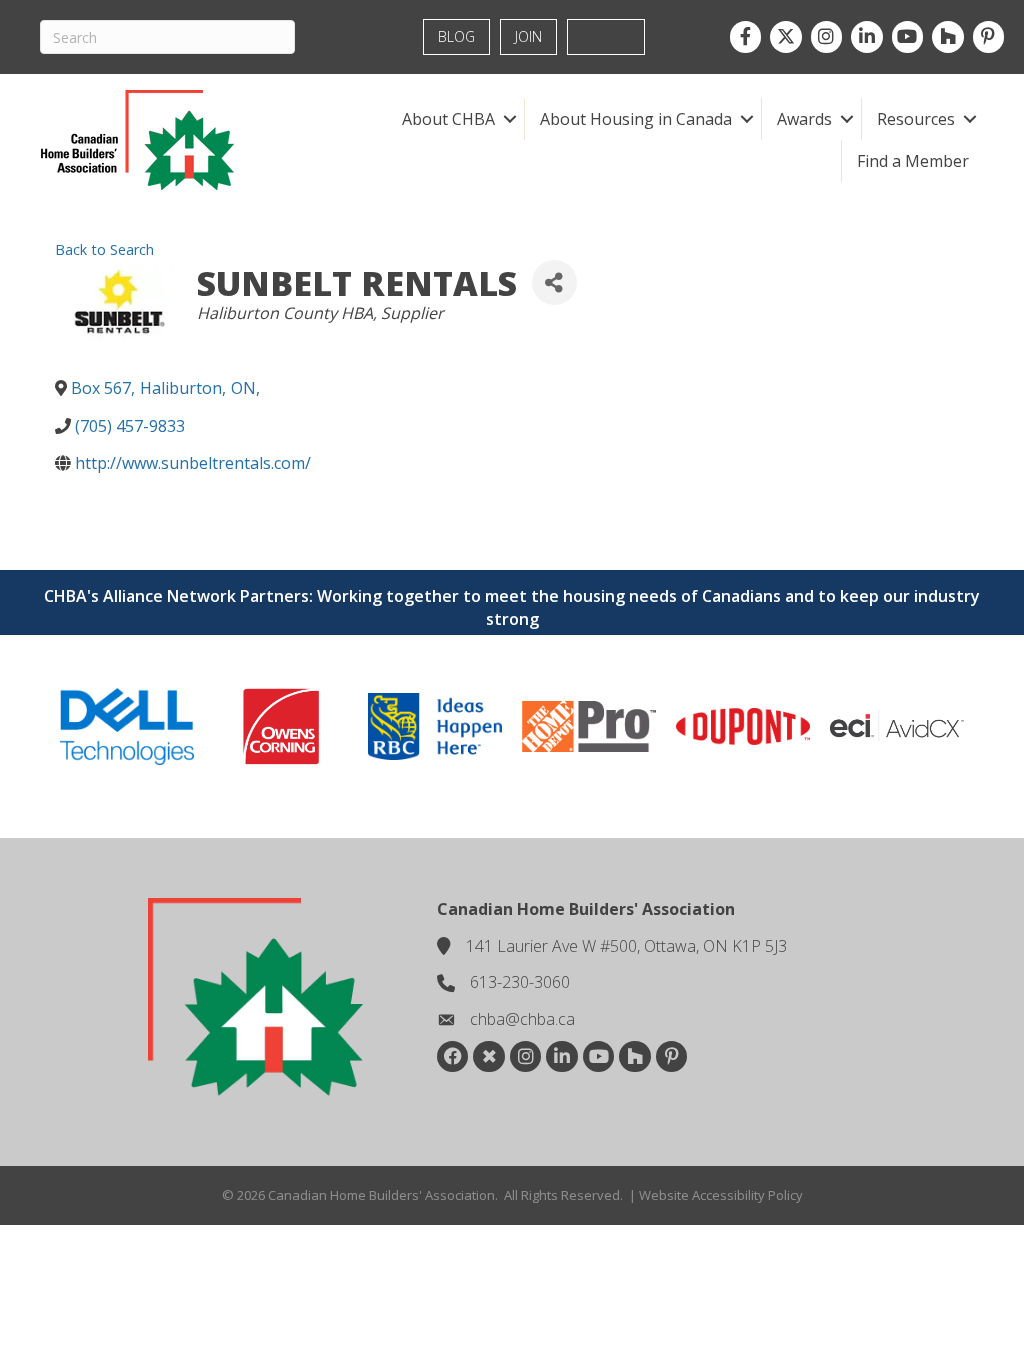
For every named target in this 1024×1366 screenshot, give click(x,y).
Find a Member (913, 161)
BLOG (456, 36)
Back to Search (104, 249)
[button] (509, 119)
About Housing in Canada (636, 119)
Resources (916, 119)
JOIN (528, 36)
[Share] (554, 282)
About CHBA (448, 119)
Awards (804, 119)
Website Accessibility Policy (721, 1195)
